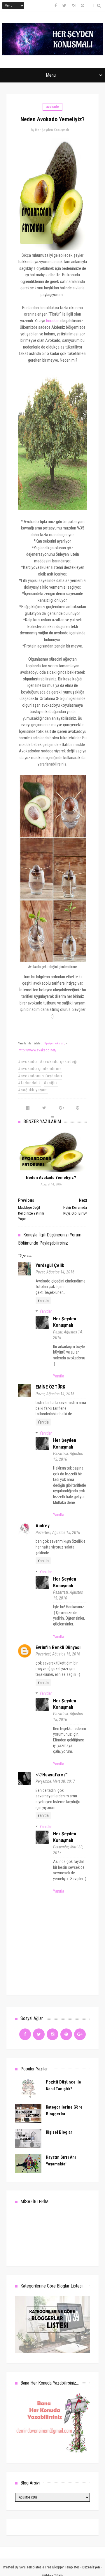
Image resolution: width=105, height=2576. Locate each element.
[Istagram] (52, 2034)
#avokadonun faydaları (40, 1076)
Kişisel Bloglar (59, 2132)
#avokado (28, 1062)
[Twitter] (39, 2034)
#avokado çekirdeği (59, 1062)
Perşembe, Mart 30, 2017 (55, 1781)
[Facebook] (25, 2034)
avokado (52, 107)
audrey (43, 1526)
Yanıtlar (46, 1311)
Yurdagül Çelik (50, 1265)
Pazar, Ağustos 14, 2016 (55, 1272)
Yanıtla (43, 1301)
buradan (53, 321)
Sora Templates (30, 2567)
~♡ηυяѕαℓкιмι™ (52, 1775)
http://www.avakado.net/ (38, 1050)
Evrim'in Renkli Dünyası (58, 1647)
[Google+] (80, 2034)
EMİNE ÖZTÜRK (50, 1387)
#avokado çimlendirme (40, 1069)
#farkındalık (29, 1083)
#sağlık (51, 1083)
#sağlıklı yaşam (33, 1090)
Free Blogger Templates (62, 2567)
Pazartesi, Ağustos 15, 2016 (58, 1532)
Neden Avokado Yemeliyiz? (51, 1178)
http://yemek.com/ (54, 1043)
